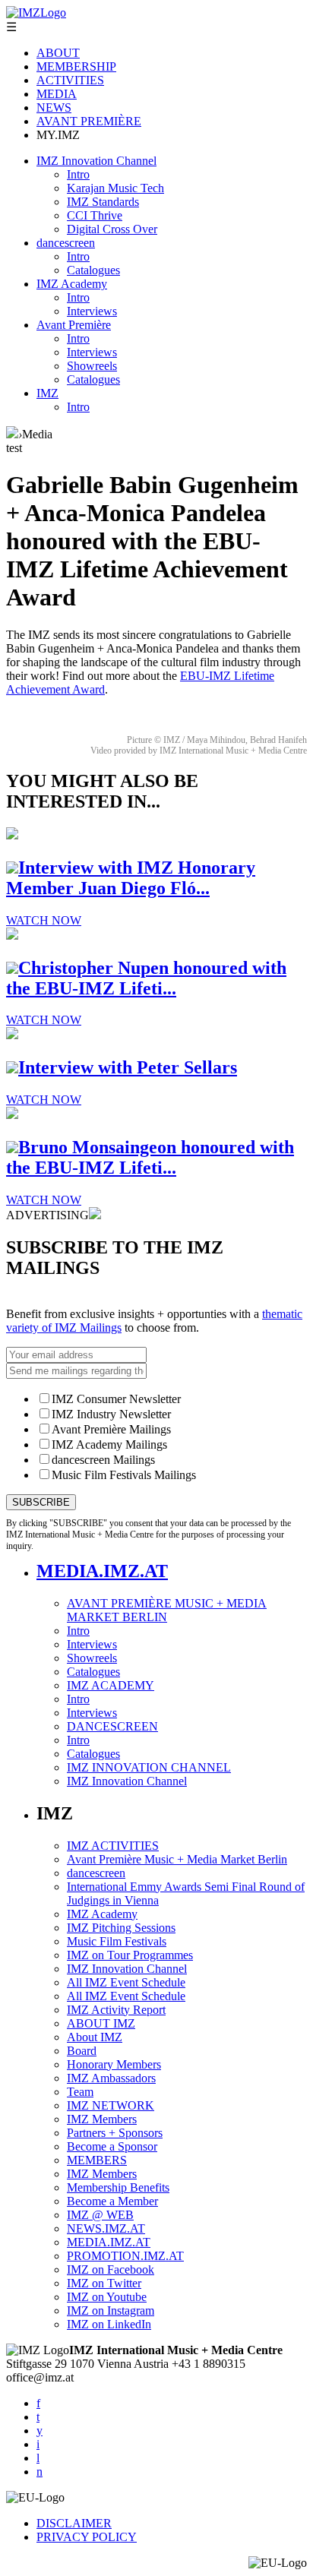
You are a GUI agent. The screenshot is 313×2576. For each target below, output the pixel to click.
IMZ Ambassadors (111, 2078)
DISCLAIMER (74, 2523)
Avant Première (74, 325)
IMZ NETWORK (111, 2105)
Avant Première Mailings (111, 1429)
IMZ (47, 393)
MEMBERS (97, 2160)
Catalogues (93, 270)
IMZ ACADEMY (111, 1685)
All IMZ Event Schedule (126, 1982)
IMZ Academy (72, 284)
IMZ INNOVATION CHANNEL (149, 1767)
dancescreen (66, 243)
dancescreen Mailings (103, 1460)
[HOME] (12, 434)
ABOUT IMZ (101, 2023)
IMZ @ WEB (100, 2215)
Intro (78, 174)
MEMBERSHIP (76, 66)
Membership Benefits (118, 2187)
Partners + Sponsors (115, 2133)
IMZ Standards (103, 202)
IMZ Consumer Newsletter (116, 1399)
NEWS (54, 107)
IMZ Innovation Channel (96, 161)
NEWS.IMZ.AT (106, 2228)
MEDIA (57, 94)
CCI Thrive (95, 215)
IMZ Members (102, 2119)
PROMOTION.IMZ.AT (125, 2256)
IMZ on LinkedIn (109, 2324)
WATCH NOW (44, 920)
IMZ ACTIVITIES (113, 1846)
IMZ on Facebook (111, 2269)
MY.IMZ (58, 135)
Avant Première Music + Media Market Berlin (177, 1859)
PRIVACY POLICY (87, 2537)
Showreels (92, 366)
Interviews (92, 311)
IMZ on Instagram (111, 2310)
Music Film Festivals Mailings (124, 1475)
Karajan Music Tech (115, 188)
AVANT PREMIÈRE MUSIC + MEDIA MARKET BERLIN (167, 1610)
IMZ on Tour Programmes (130, 1955)
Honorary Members (114, 2064)
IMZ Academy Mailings (109, 1444)
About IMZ (95, 2037)
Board (82, 2051)
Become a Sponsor (112, 2146)
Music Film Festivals (117, 1941)
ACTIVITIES (70, 80)
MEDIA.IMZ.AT (102, 1571)
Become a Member (112, 2201)
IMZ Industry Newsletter (111, 1414)
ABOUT (58, 53)
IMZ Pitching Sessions (121, 1928)
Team (80, 2092)
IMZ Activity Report (116, 2010)
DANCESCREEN (112, 1726)
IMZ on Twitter (104, 2283)
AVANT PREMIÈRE (89, 121)
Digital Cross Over (112, 229)
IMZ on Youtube (107, 2297)
